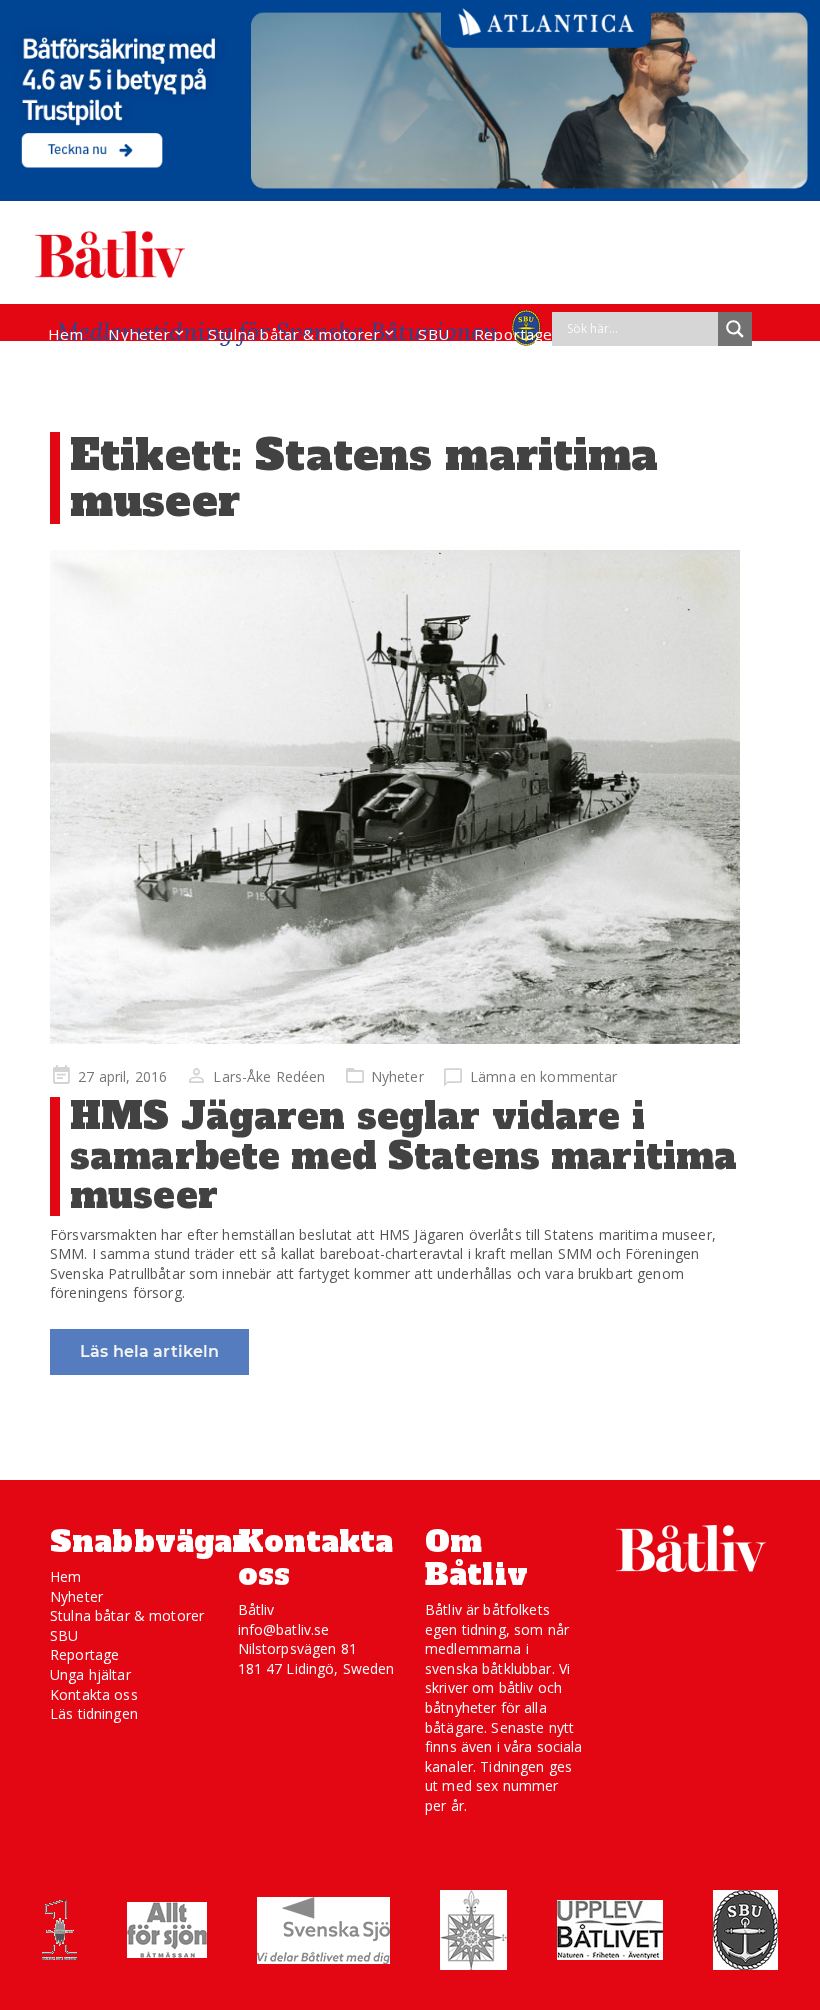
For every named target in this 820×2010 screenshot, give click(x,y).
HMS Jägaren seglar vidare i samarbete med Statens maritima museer (403, 1156)
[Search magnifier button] (735, 329)
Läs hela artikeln (149, 1351)
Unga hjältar (90, 1674)
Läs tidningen (94, 1713)
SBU (433, 334)
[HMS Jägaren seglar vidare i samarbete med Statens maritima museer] (395, 797)
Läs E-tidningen (106, 372)
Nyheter (139, 334)
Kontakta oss (94, 1694)
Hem (65, 334)
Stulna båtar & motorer (294, 334)
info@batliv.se (284, 1629)
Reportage (513, 334)
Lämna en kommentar (544, 1076)
